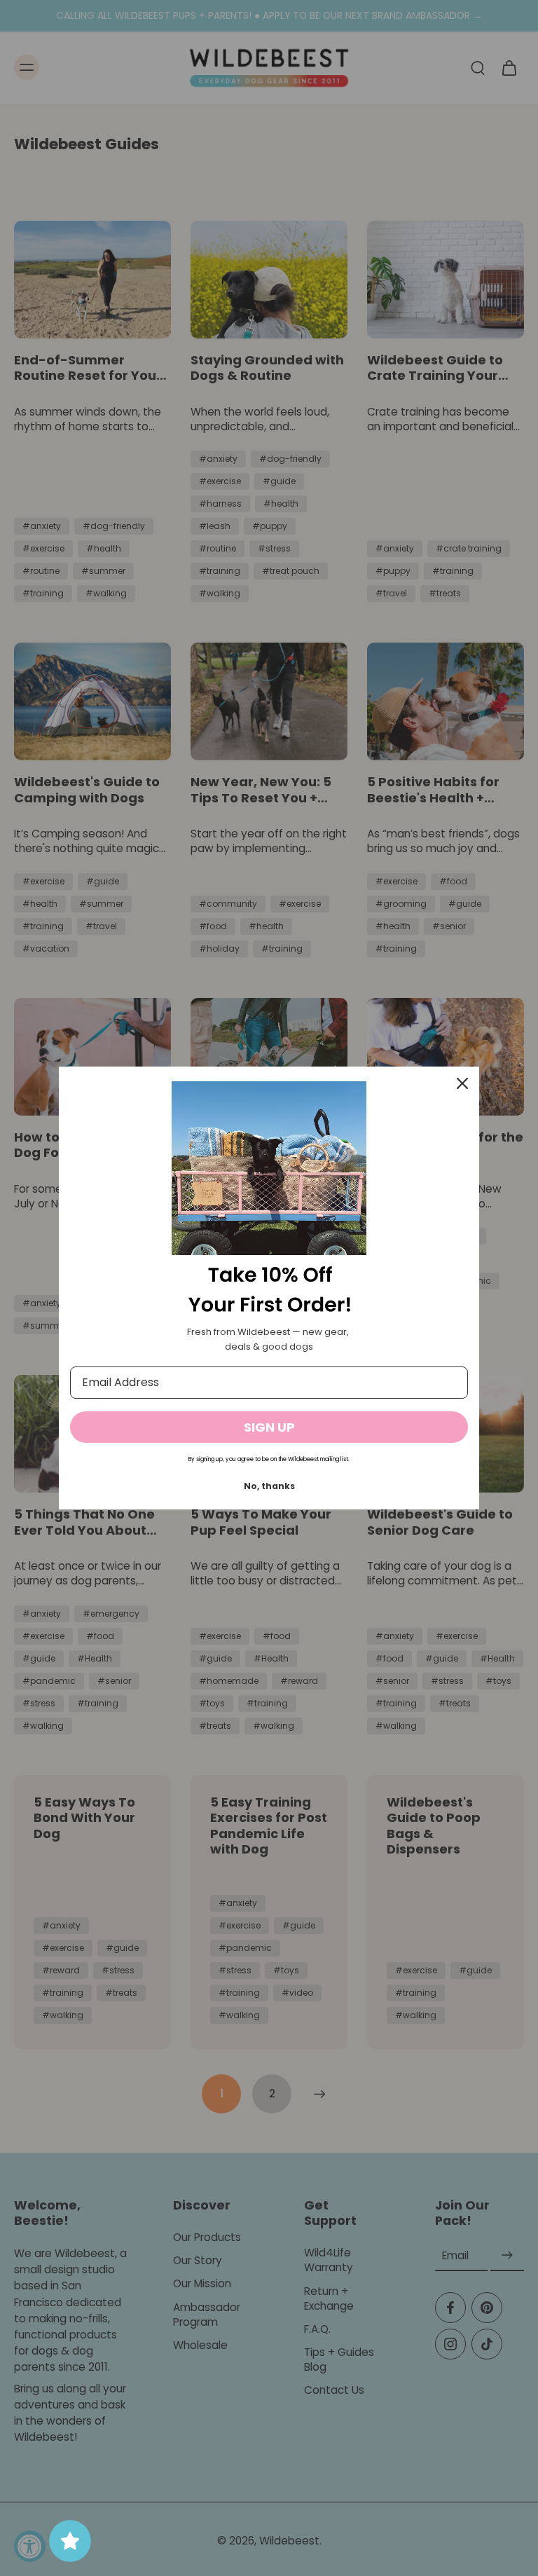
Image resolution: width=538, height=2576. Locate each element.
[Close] (462, 1083)
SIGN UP (269, 1427)
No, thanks (269, 1486)
